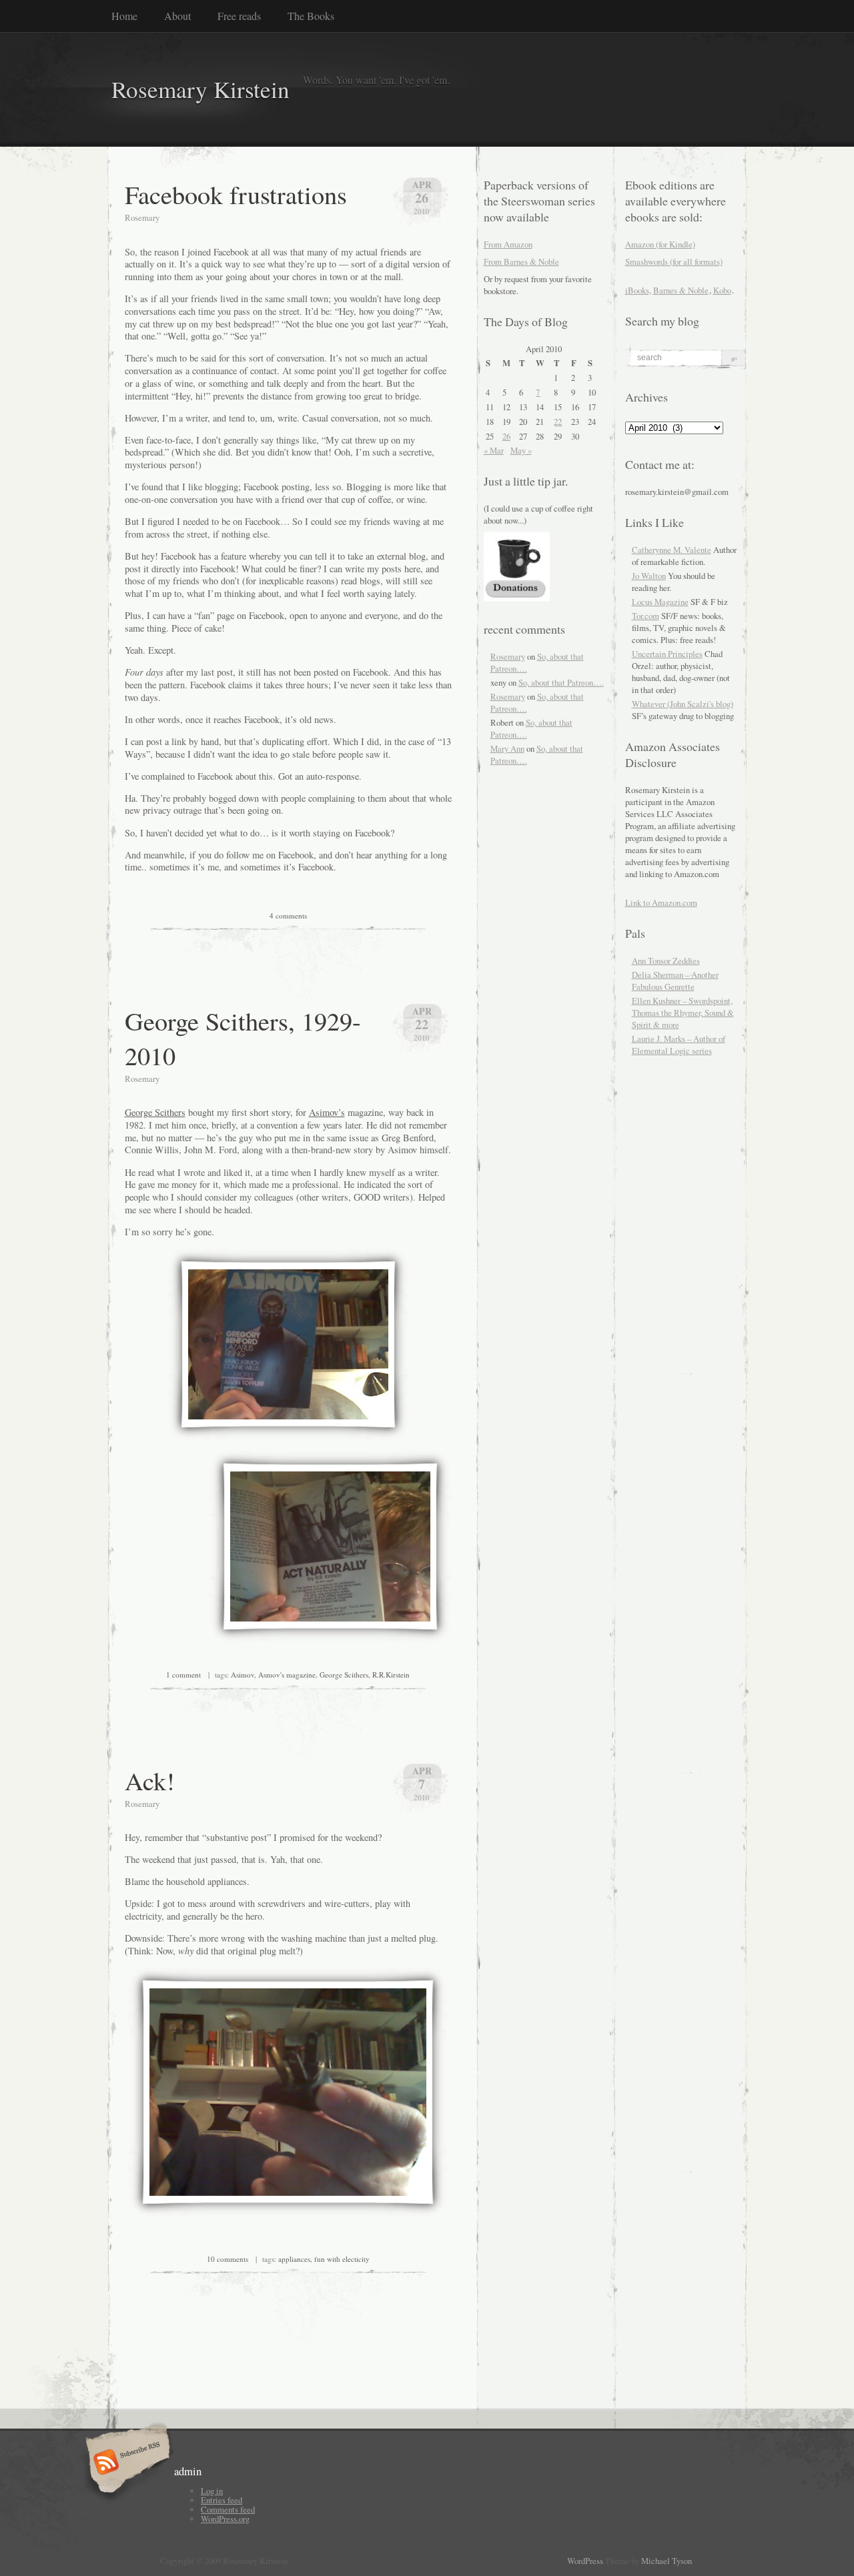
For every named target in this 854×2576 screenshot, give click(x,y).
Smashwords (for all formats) (674, 261)
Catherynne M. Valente (672, 550)
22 (558, 422)
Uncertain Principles (667, 654)
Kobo (722, 290)
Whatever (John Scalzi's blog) (683, 704)
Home (124, 16)
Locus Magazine (660, 602)
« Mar (494, 450)
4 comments (288, 915)
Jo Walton (649, 576)
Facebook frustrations (236, 194)
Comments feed (228, 2509)
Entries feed (222, 2500)
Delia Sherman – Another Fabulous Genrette (675, 981)
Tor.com (646, 616)
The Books (311, 16)
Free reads (239, 16)
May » (521, 450)
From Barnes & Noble (521, 261)
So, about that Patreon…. (561, 682)
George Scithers (155, 1112)
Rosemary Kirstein (200, 89)
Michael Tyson (667, 2561)
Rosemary (508, 656)
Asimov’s (327, 1112)
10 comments (228, 2259)
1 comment (183, 1675)
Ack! (150, 1780)
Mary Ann (507, 748)
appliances (294, 2259)
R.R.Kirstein (391, 1675)
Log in (212, 2491)
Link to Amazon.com (661, 902)
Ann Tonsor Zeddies (666, 960)
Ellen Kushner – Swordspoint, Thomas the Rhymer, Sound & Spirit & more (683, 1013)
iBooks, (638, 290)
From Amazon (508, 244)
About (177, 16)
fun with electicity (342, 2259)
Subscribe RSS (126, 2463)
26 (506, 436)
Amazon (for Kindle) (660, 244)
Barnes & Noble (681, 290)
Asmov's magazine (287, 1675)
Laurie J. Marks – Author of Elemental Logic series (679, 1045)
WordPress (585, 2561)
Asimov (243, 1675)
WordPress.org (225, 2519)
